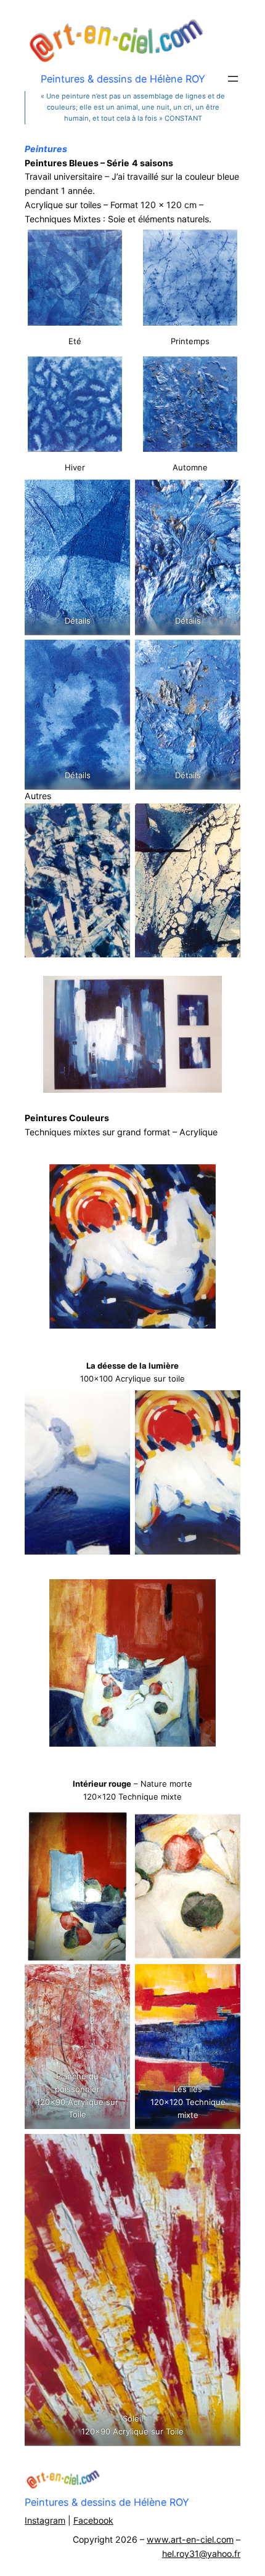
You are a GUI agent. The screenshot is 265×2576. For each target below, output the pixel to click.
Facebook (93, 2520)
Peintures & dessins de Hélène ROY (107, 2502)
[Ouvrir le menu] (233, 79)
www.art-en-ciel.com (190, 2539)
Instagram (45, 2520)
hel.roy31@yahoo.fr (201, 2554)
